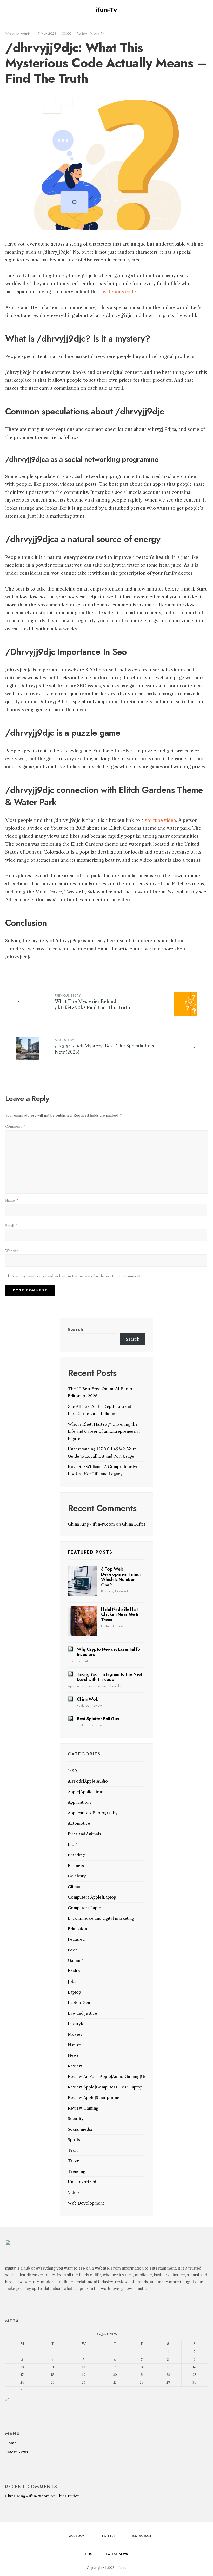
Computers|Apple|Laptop (92, 1897)
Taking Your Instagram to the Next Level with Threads (110, 1677)
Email (11, 1226)
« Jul (9, 2400)
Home (11, 2443)
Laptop (74, 1992)
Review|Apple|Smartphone (94, 2097)
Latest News (17, 2452)
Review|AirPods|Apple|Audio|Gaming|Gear (109, 2076)
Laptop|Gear (80, 2003)
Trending (76, 2171)
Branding (76, 1855)
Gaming (75, 1960)
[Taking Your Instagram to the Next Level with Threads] (70, 1674)
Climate (75, 1887)
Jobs (72, 1981)
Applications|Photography (93, 1813)
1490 (72, 1771)
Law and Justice (82, 2013)
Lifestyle (76, 2024)
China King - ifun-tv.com (91, 1524)
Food (119, 1626)
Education (77, 1929)
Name (12, 1200)
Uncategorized (82, 2182)
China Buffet (134, 1524)
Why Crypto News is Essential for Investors (109, 1652)
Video (73, 2192)
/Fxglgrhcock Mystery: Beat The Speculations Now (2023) (104, 1046)
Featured (121, 1591)
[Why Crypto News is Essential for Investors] (70, 1649)
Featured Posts (90, 1552)
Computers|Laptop (86, 1908)
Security (76, 2119)
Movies (75, 2034)
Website (12, 1251)
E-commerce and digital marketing (101, 1918)
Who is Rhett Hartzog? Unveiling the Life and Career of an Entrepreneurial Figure (104, 1431)
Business (107, 1591)
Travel (74, 2161)
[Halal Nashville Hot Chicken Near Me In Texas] (82, 1621)
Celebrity (77, 1876)
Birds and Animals (84, 1834)
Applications (77, 1686)
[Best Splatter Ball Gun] (70, 1719)
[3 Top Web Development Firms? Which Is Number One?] (82, 1581)
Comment (15, 1126)
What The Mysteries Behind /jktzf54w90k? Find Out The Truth (92, 1002)
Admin (26, 33)
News (73, 2055)
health (74, 1971)
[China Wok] (70, 1699)
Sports (74, 2140)
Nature (74, 2045)
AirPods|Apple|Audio (88, 1781)
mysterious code (118, 292)
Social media (112, 1686)
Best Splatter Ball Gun (98, 1719)
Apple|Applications (86, 1792)
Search (75, 1329)
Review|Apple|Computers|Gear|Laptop (105, 2087)
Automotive (79, 1823)
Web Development (86, 2203)
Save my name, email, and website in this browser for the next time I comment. (77, 1276)
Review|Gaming (83, 2108)
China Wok (87, 1699)
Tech (73, 2150)
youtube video (160, 820)
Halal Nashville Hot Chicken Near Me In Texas (120, 1614)
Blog (72, 1844)
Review (82, 33)
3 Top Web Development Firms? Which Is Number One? (121, 1577)
